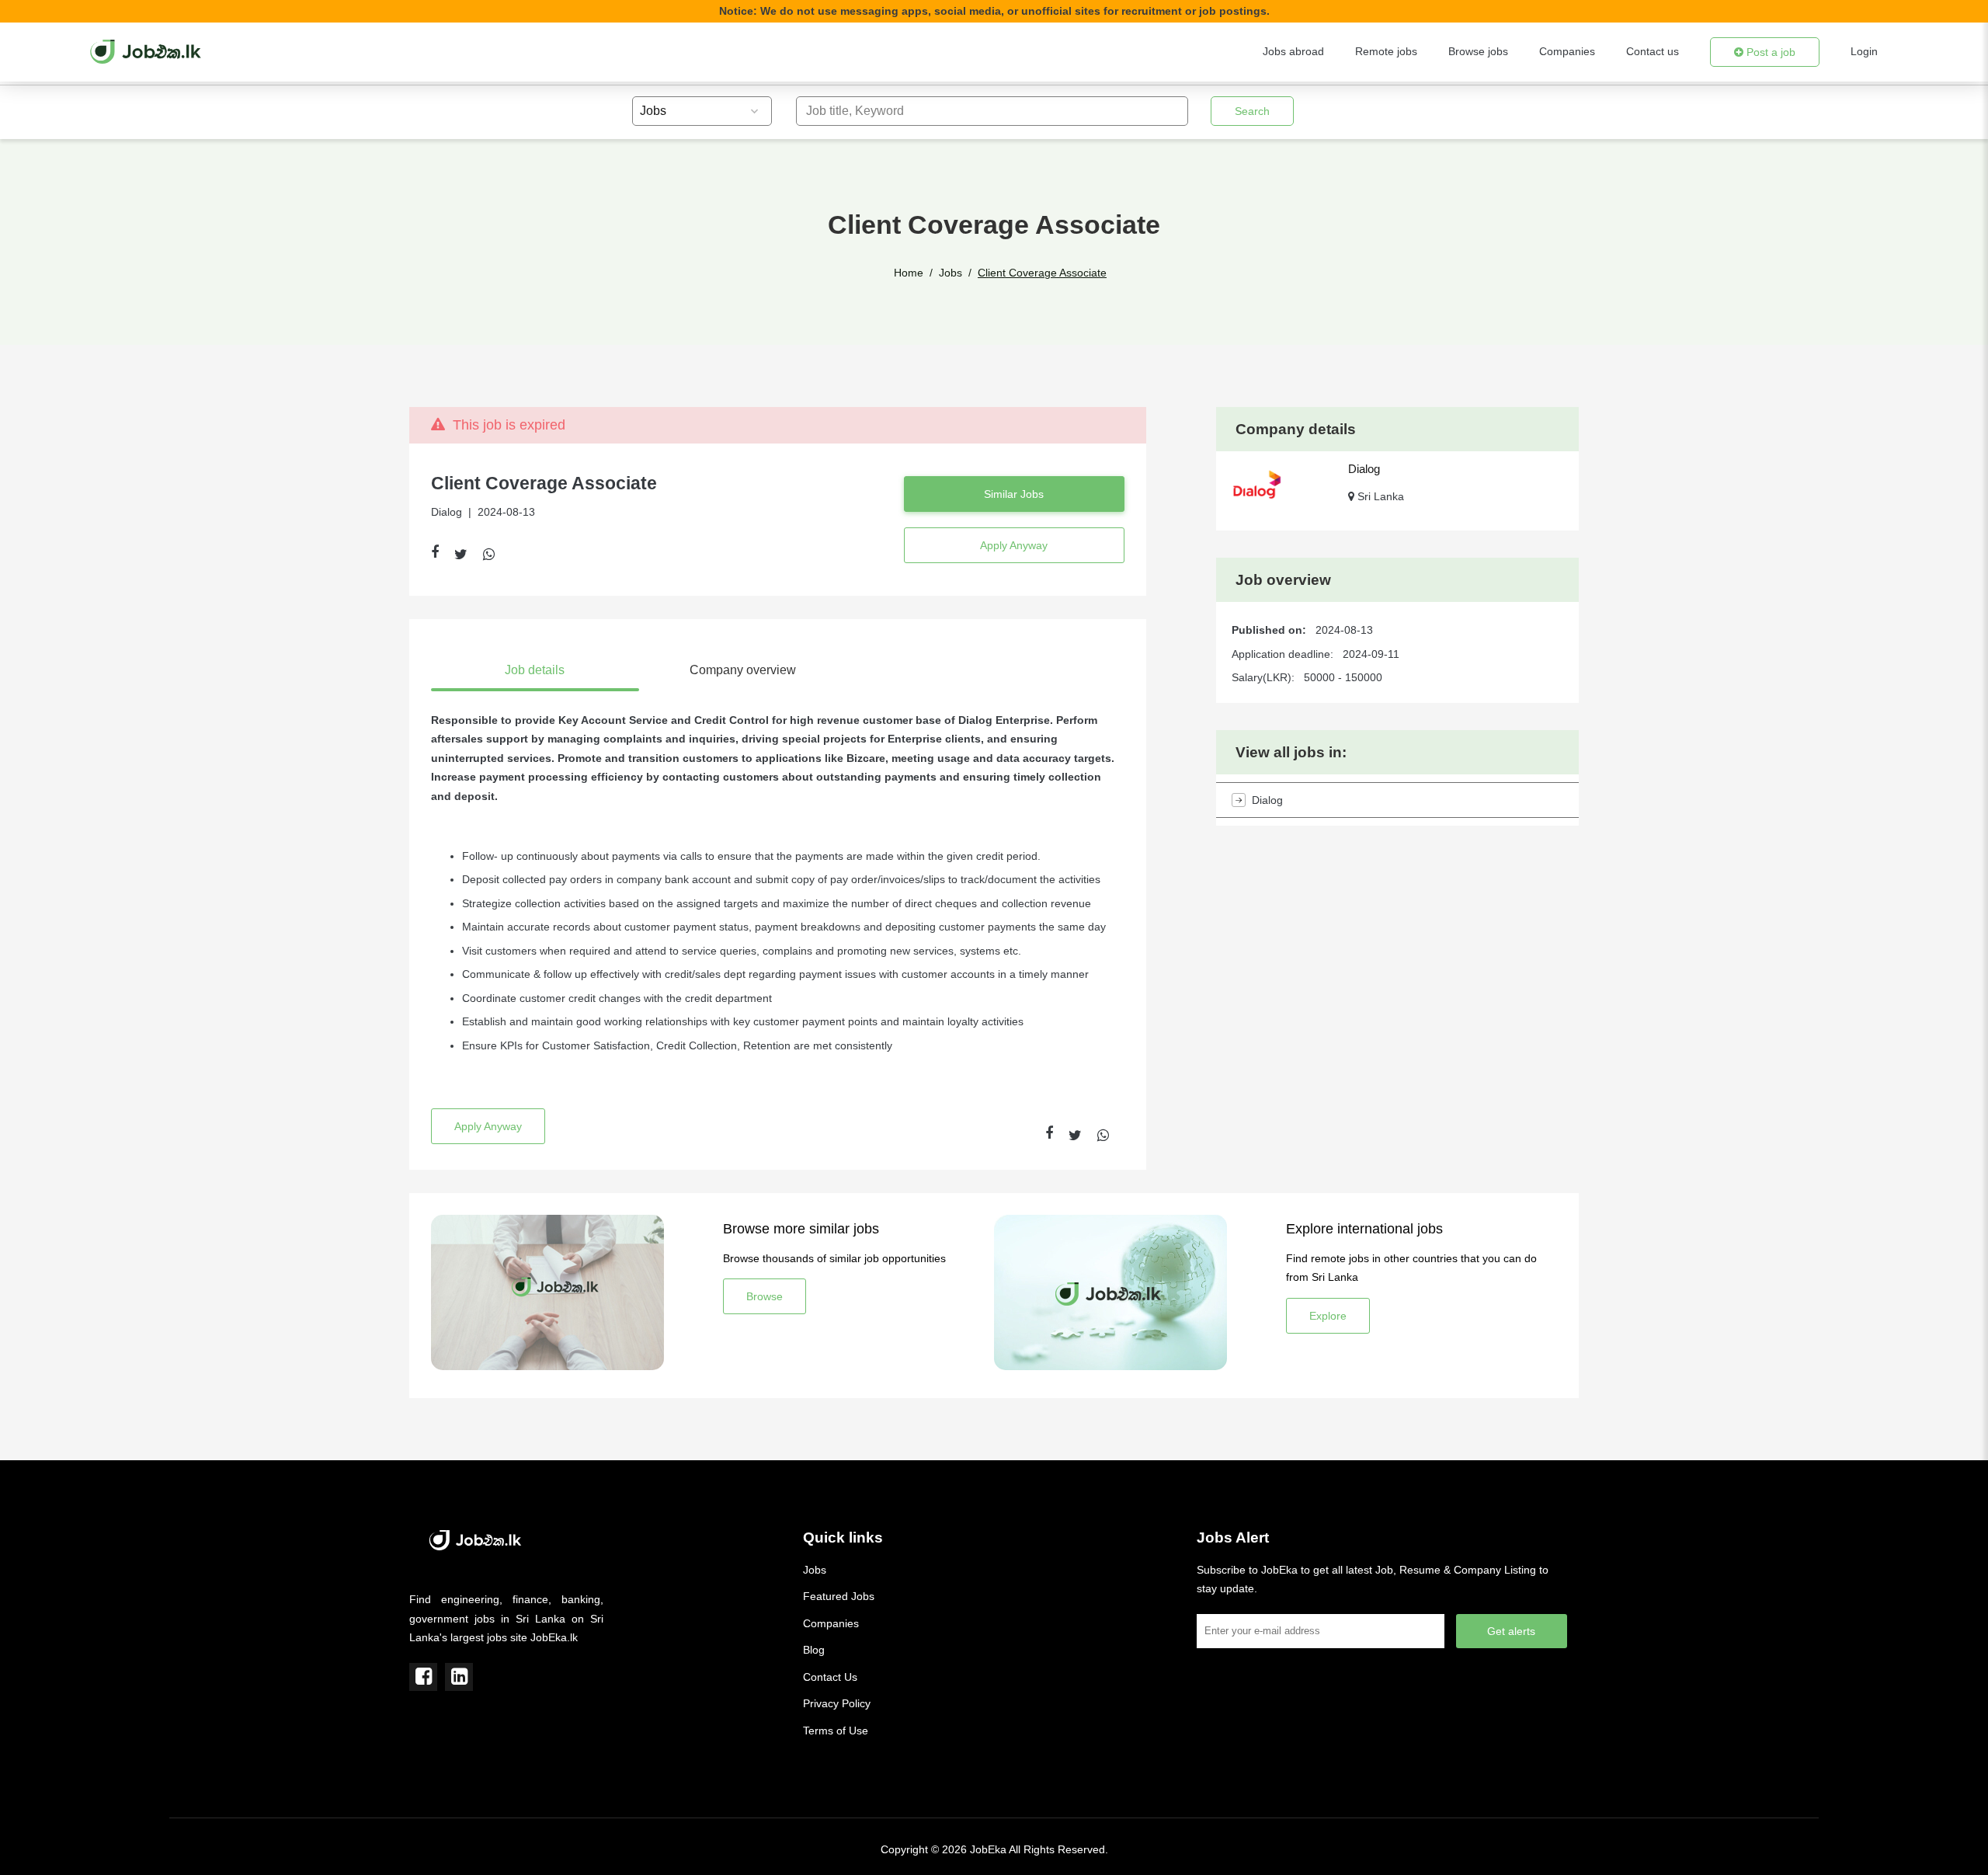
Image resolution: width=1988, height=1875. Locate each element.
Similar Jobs (1014, 494)
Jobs (951, 273)
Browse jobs (1478, 51)
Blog (814, 1650)
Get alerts (1511, 1631)
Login (1864, 51)
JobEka (988, 1849)
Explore (1328, 1316)
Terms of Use (836, 1731)
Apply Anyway (1014, 545)
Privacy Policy (837, 1703)
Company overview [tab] (743, 670)
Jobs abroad (1293, 51)
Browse (765, 1296)
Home (909, 273)
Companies (1567, 51)
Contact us (1653, 51)
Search (1252, 111)
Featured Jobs (839, 1596)
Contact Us (830, 1677)
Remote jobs (1386, 51)
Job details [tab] (535, 670)
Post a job (1769, 52)
